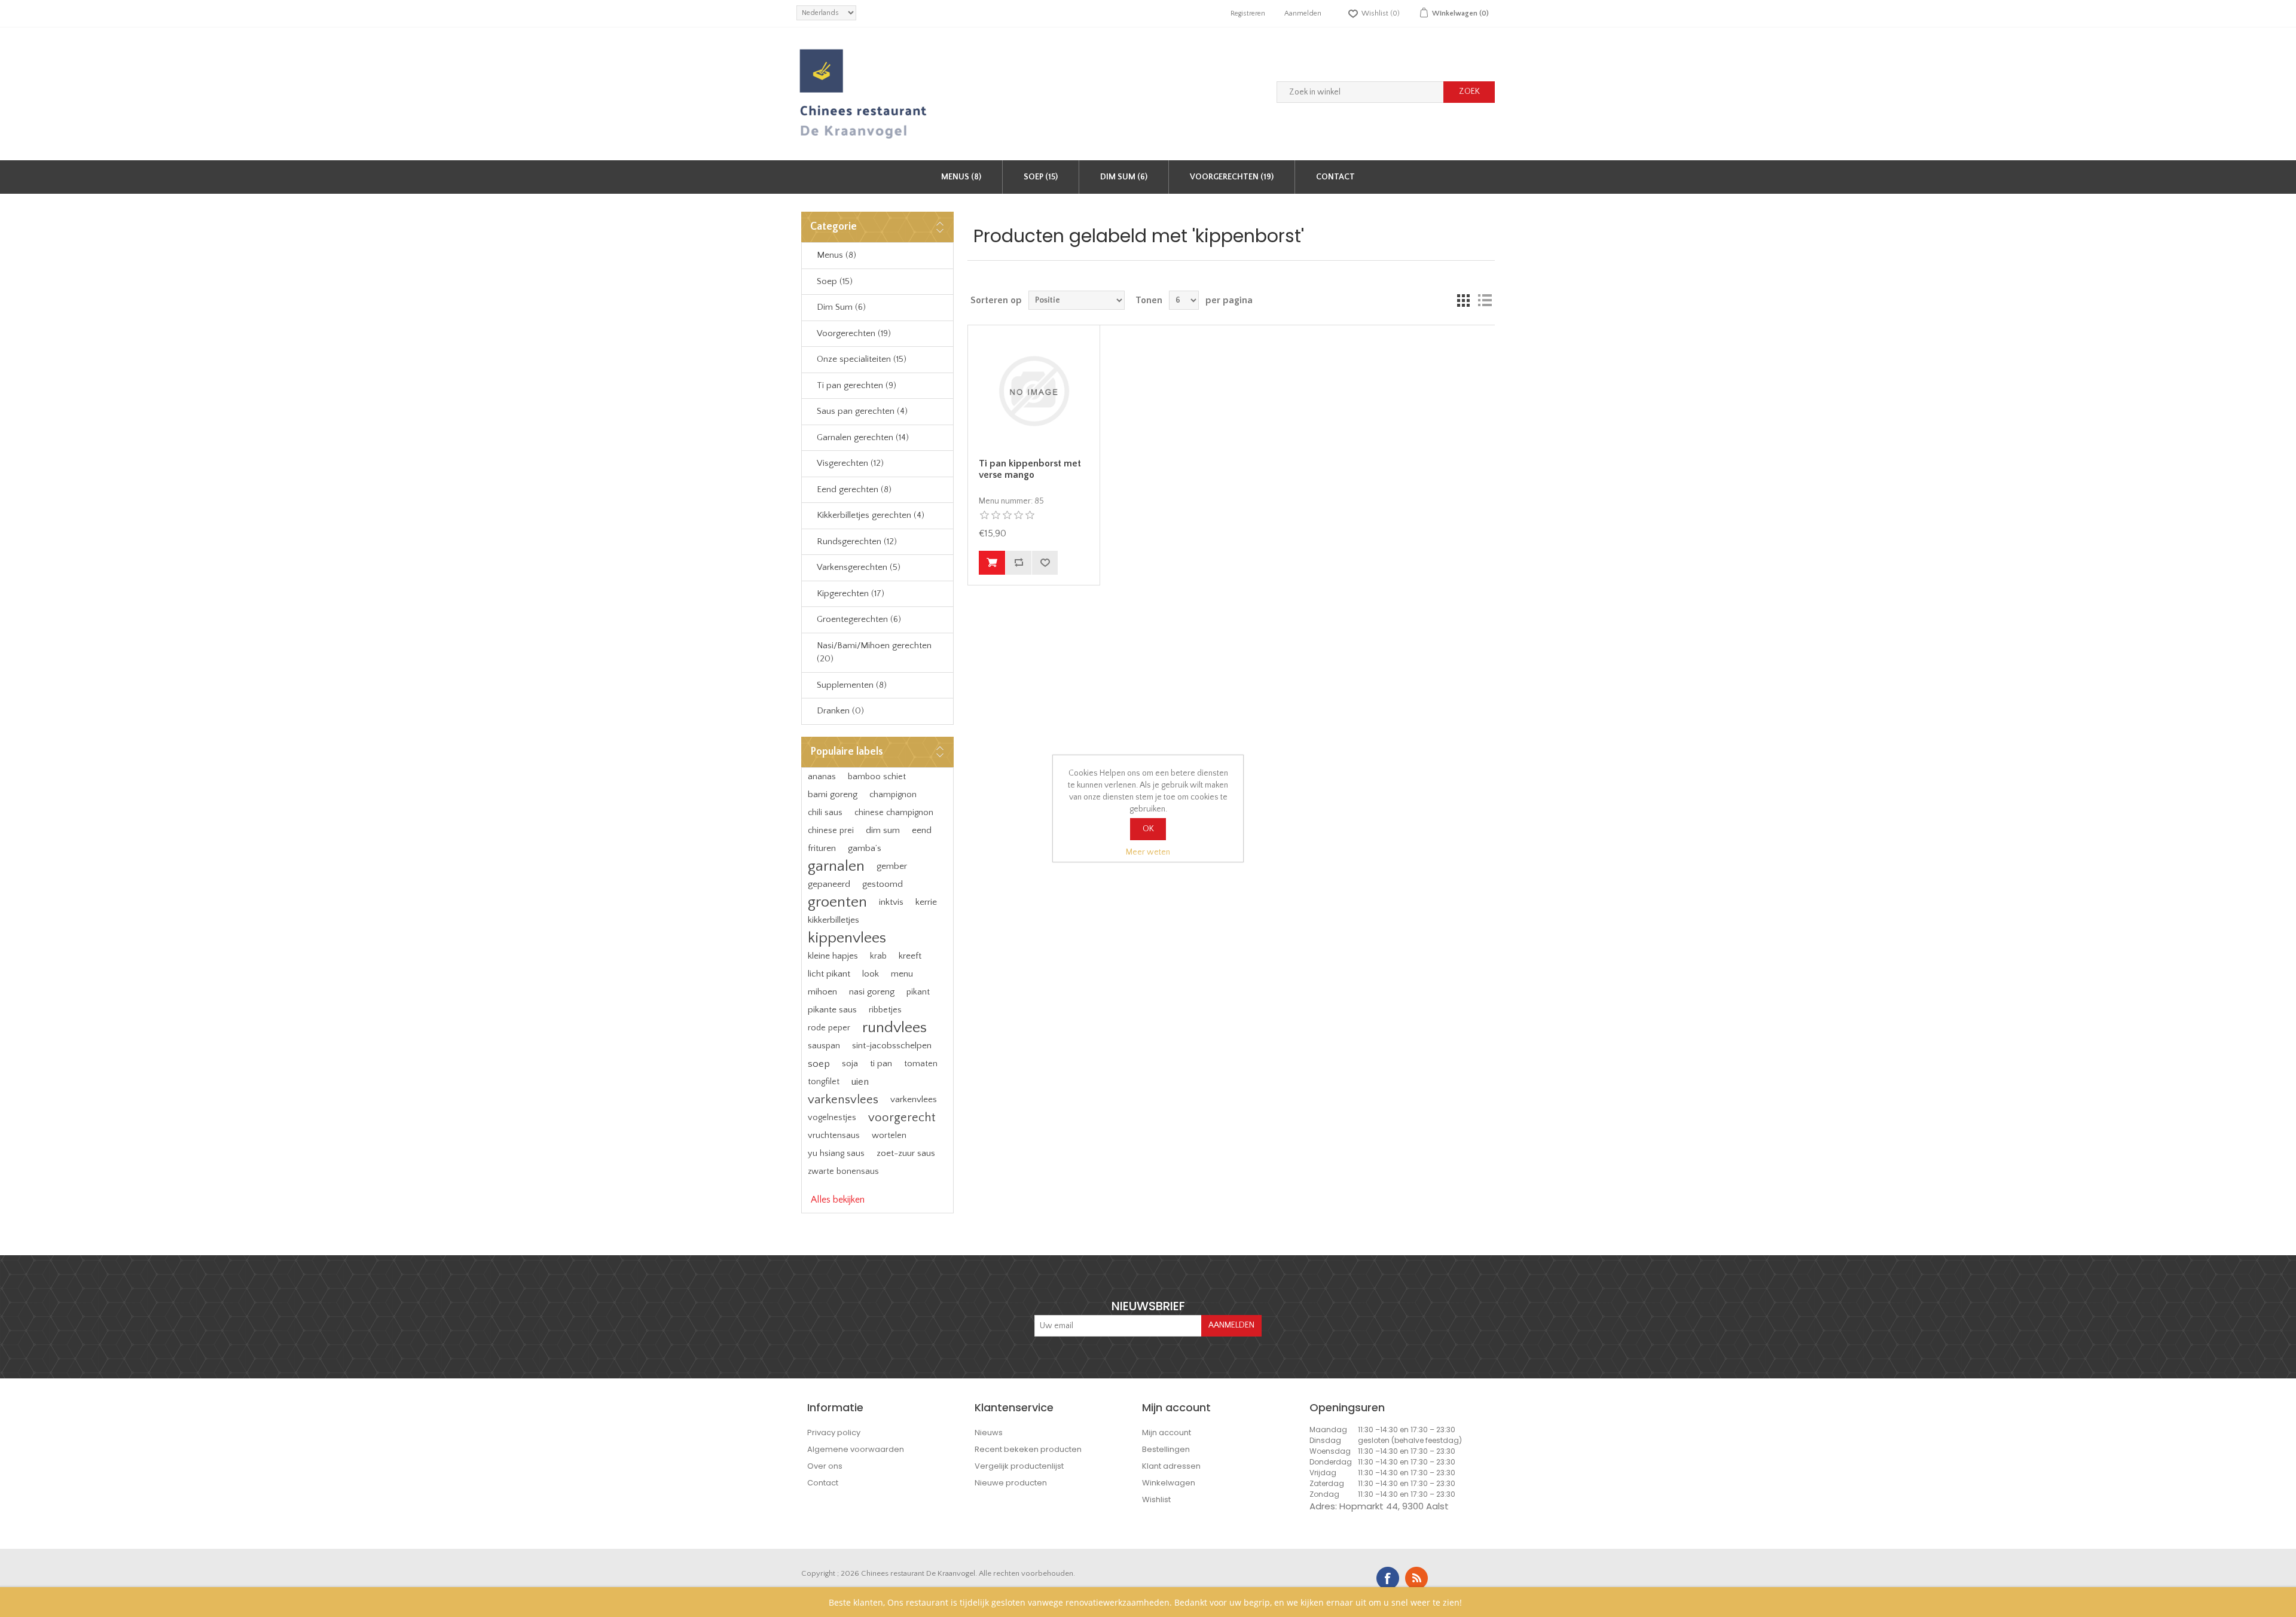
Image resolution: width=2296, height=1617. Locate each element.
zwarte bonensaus (843, 1171)
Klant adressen (1171, 1466)
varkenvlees (914, 1099)
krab (878, 956)
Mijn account (1167, 1433)
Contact (1335, 177)
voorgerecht (902, 1118)
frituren (822, 848)
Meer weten (1148, 852)
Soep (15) (1041, 177)
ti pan (881, 1064)
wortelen (889, 1136)
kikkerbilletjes (833, 920)
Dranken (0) (840, 711)
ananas (822, 777)
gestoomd (883, 884)
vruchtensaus (834, 1136)
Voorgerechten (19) (1232, 177)
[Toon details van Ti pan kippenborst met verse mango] (1034, 391)
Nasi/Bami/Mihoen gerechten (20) (874, 652)
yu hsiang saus (836, 1154)
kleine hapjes (833, 956)
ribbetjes (885, 1010)
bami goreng (833, 794)
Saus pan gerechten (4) (862, 411)
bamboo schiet (877, 777)
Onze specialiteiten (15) (862, 359)
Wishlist (1156, 1499)
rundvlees (894, 1028)
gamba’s (865, 848)
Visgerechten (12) (850, 463)
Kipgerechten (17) (851, 594)
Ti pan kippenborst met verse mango (1030, 469)
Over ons (825, 1466)
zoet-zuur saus (906, 1153)
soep (819, 1064)
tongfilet (824, 1082)
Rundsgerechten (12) (857, 541)
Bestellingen (1166, 1449)
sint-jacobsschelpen (892, 1046)
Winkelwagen (1169, 1483)
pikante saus (832, 1010)
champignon (893, 795)
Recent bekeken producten (1028, 1449)
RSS (1416, 1578)
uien (860, 1082)
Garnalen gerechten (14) (863, 437)
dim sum (883, 830)
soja (850, 1064)
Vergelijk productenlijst (1019, 1466)
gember (892, 866)
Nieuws (989, 1433)
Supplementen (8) (852, 685)
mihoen (822, 992)
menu (902, 974)
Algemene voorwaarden (856, 1449)
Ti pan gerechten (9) (857, 385)
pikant (918, 992)
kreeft (910, 956)
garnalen (836, 866)
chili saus (825, 813)
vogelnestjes (832, 1118)
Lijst (1485, 300)
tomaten (921, 1064)
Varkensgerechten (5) (859, 567)
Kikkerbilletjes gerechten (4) (871, 515)
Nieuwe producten (1011, 1483)
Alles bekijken (838, 1200)
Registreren (1248, 13)
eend (922, 830)
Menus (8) (961, 177)
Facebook (1388, 1578)
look (871, 974)
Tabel (1463, 300)
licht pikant (829, 974)
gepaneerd (829, 884)
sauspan (824, 1046)
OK (1148, 829)
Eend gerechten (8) (854, 489)
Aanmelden (1303, 13)
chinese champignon (894, 813)
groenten (837, 902)
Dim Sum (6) (1124, 177)
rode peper (829, 1028)
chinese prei (831, 831)
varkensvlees (843, 1100)
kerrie (926, 902)
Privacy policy (834, 1433)
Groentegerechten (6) (859, 619)
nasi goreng (872, 992)
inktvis (891, 902)
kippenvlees (847, 938)
